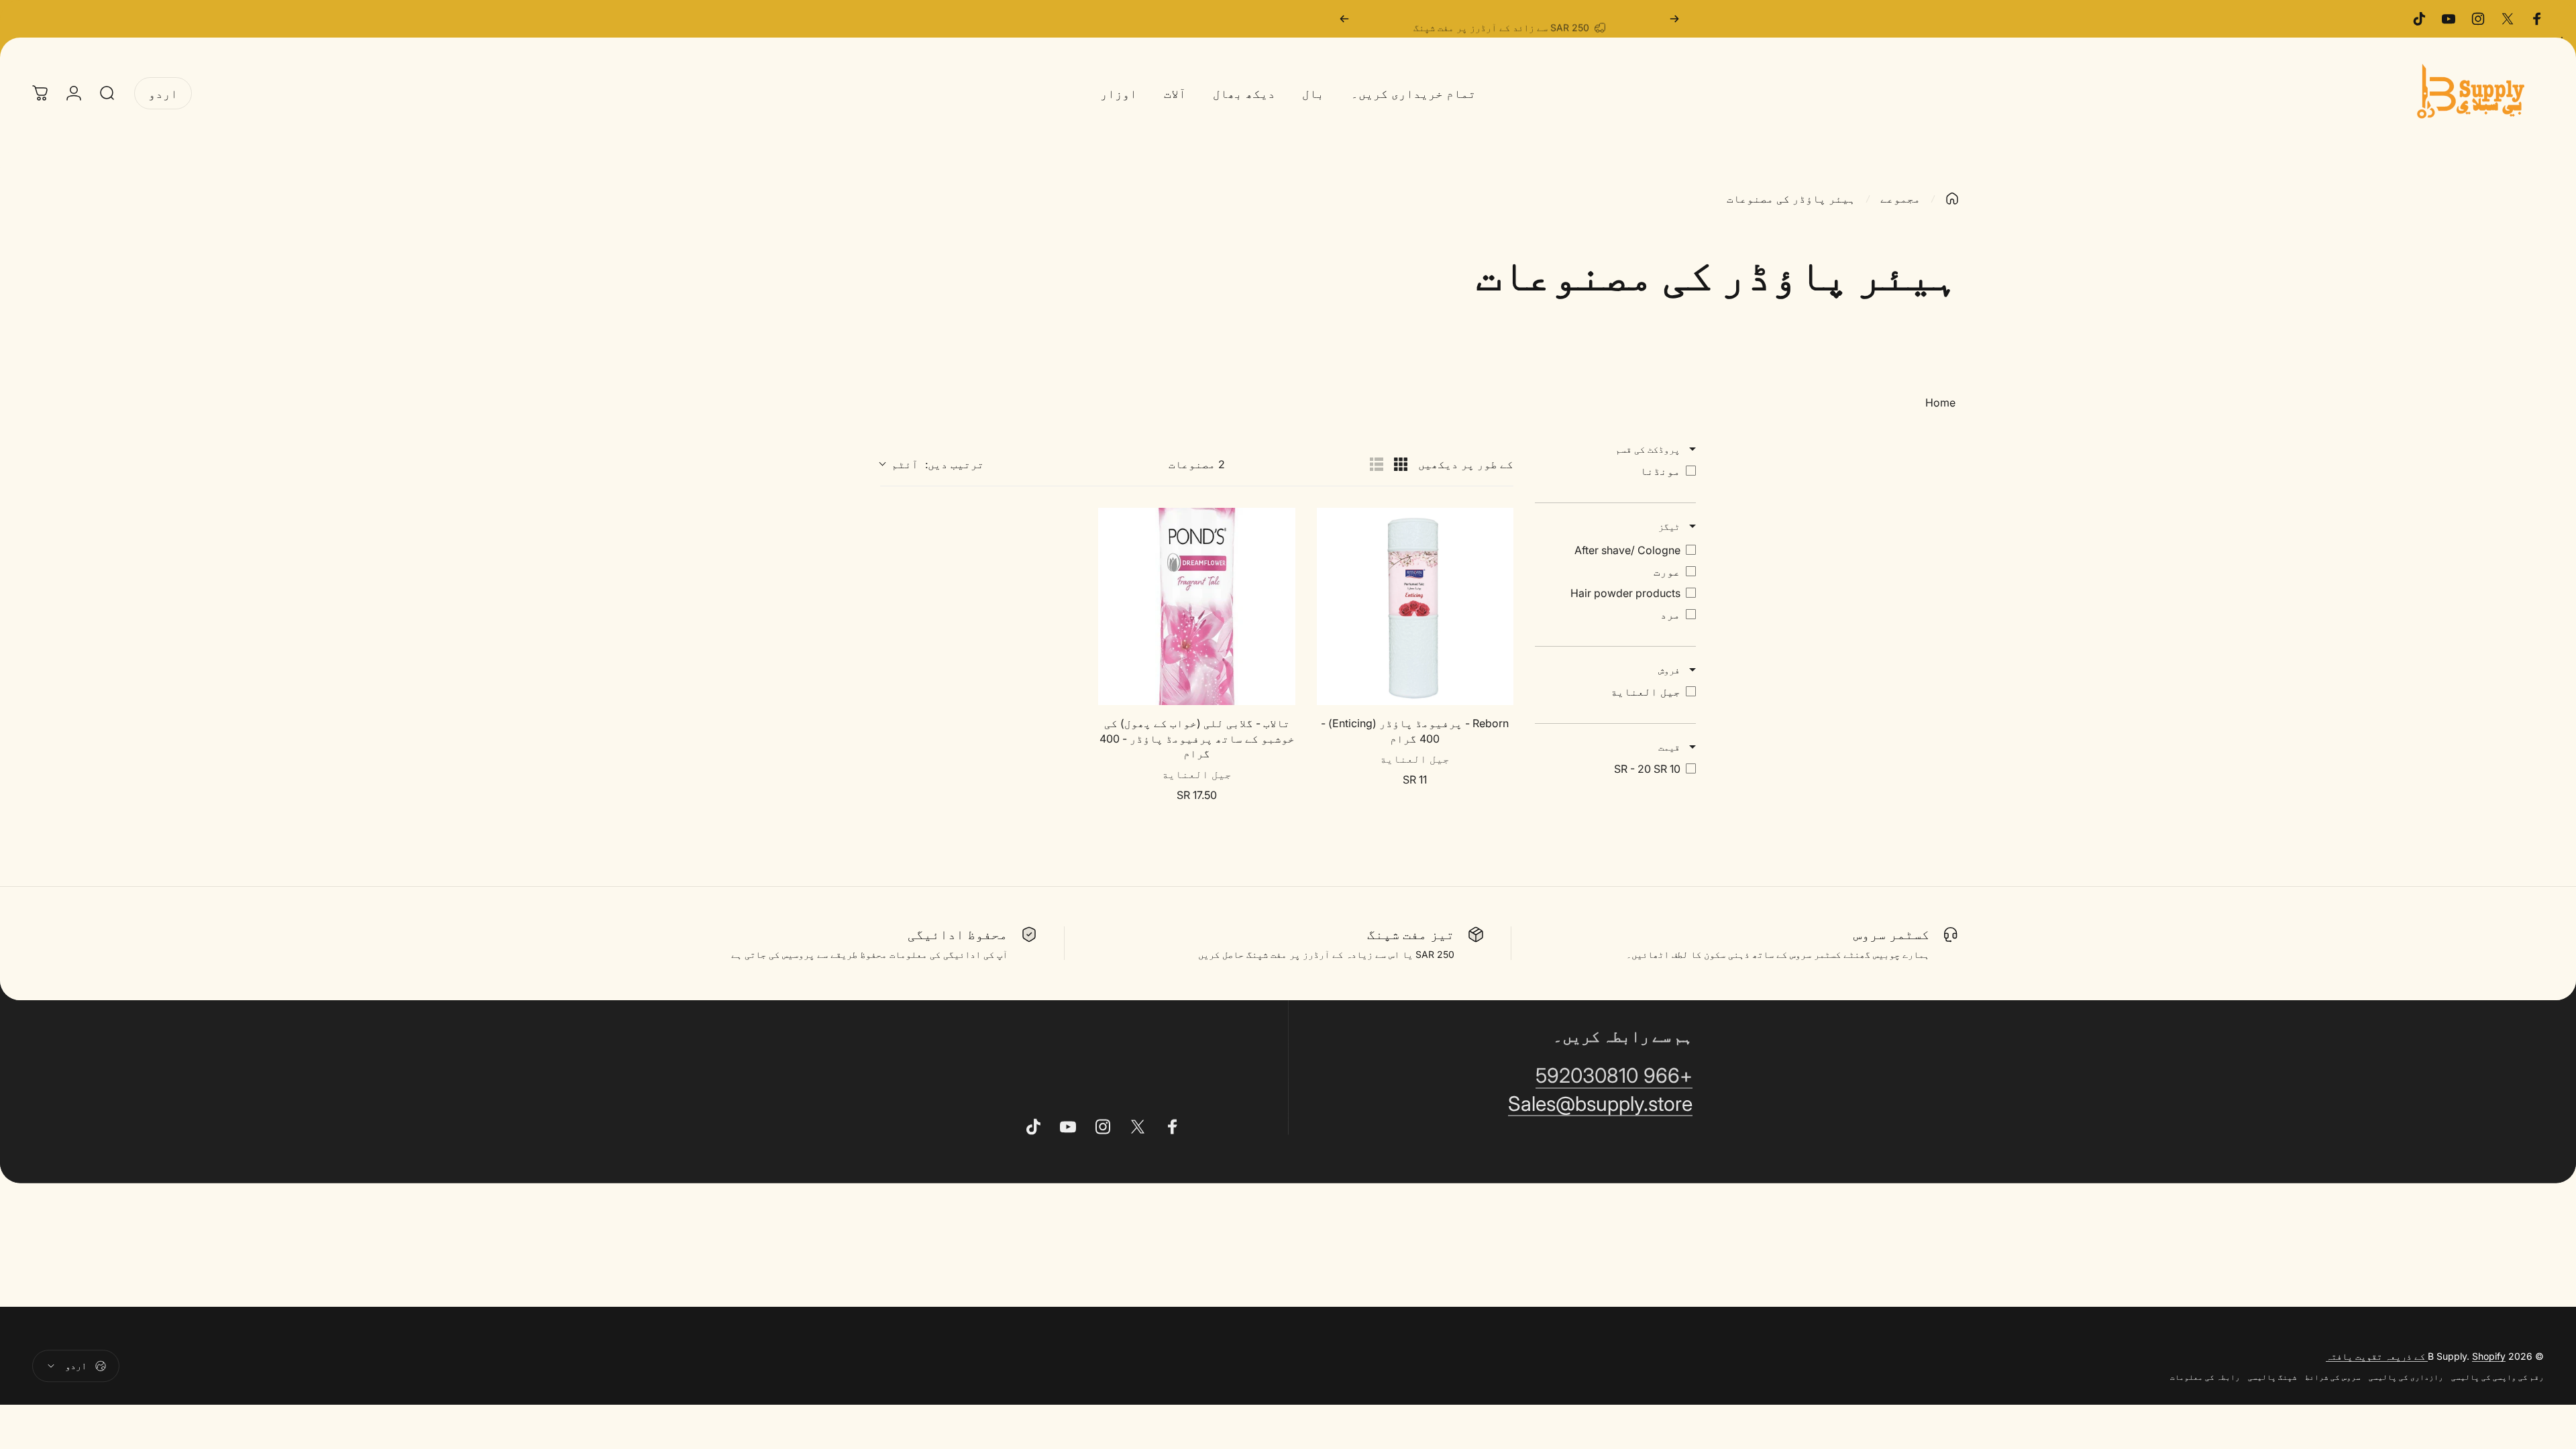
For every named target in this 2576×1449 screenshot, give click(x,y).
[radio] (1401, 464)
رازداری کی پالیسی (2406, 1377)
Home (1940, 402)
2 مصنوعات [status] (1197, 464)
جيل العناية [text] (1415, 759)
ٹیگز (1670, 526)
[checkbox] (1615, 471)
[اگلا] (1344, 19)
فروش (1670, 670)
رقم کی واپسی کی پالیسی (2498, 1377)
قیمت (1670, 747)
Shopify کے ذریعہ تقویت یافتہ (2416, 1355)
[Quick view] (1330, 692)
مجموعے (1900, 199)
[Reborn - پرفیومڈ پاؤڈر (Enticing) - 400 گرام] (1415, 606)
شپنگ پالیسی (2272, 1377)
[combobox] (932, 464)
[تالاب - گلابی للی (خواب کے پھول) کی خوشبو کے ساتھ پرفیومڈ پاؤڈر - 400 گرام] (1196, 606)
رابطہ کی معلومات (2205, 1377)
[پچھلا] (1674, 19)
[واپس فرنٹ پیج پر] (1952, 199)
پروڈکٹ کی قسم (1649, 449)
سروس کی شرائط (2333, 1377)
